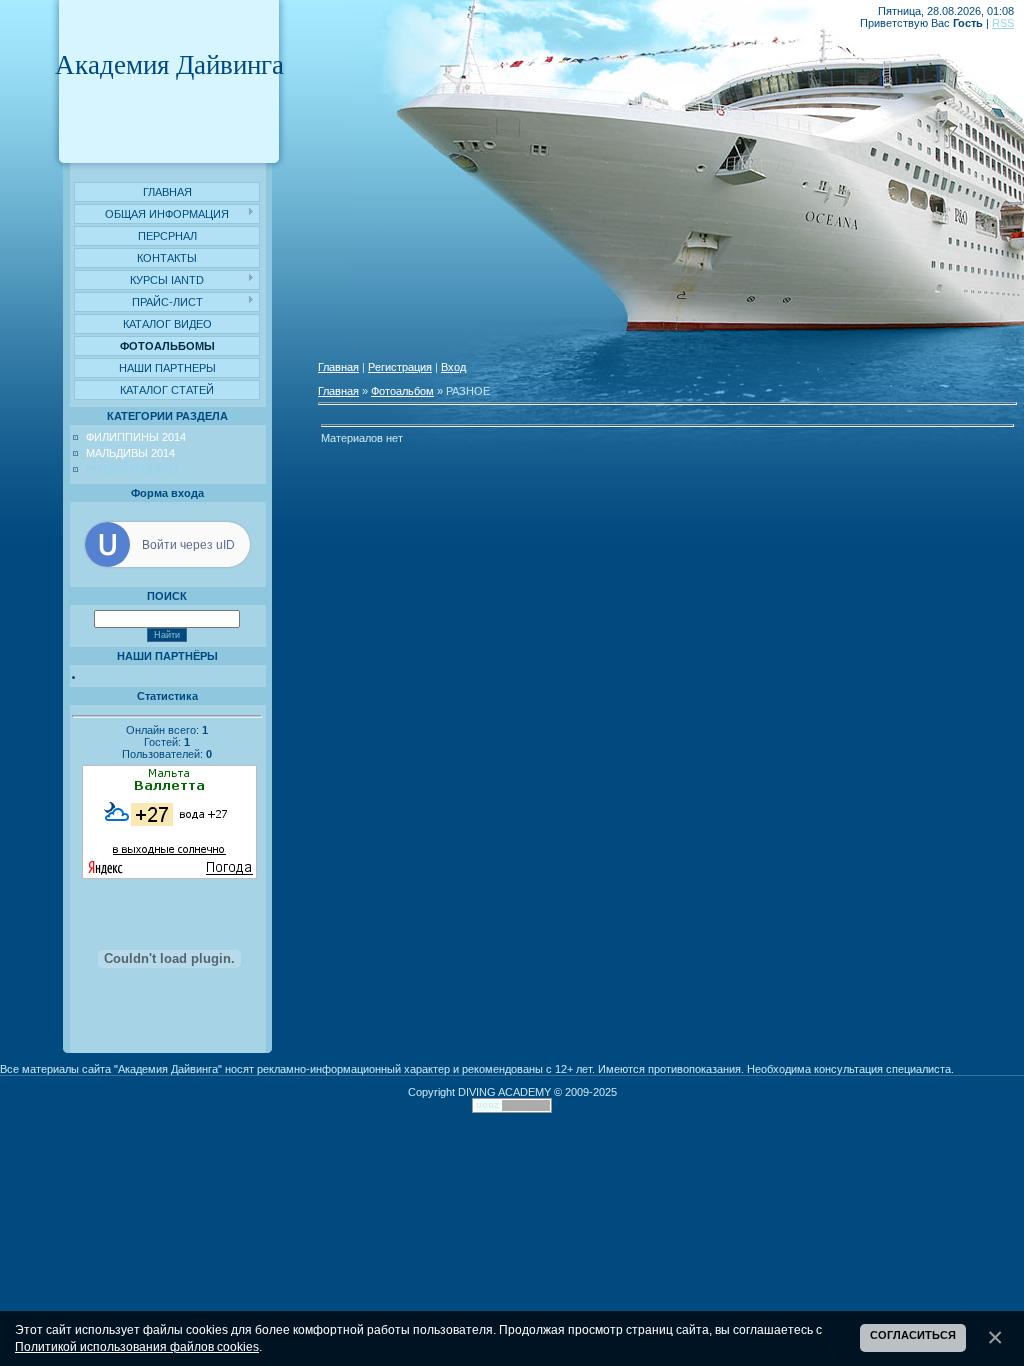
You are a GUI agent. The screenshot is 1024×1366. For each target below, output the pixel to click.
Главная (338, 367)
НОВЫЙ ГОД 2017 (132, 469)
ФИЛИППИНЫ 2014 (136, 437)
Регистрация (400, 367)
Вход (453, 367)
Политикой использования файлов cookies (137, 1346)
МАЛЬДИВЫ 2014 (130, 453)
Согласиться (913, 1335)
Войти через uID (188, 545)
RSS (1003, 23)
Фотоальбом (402, 391)
